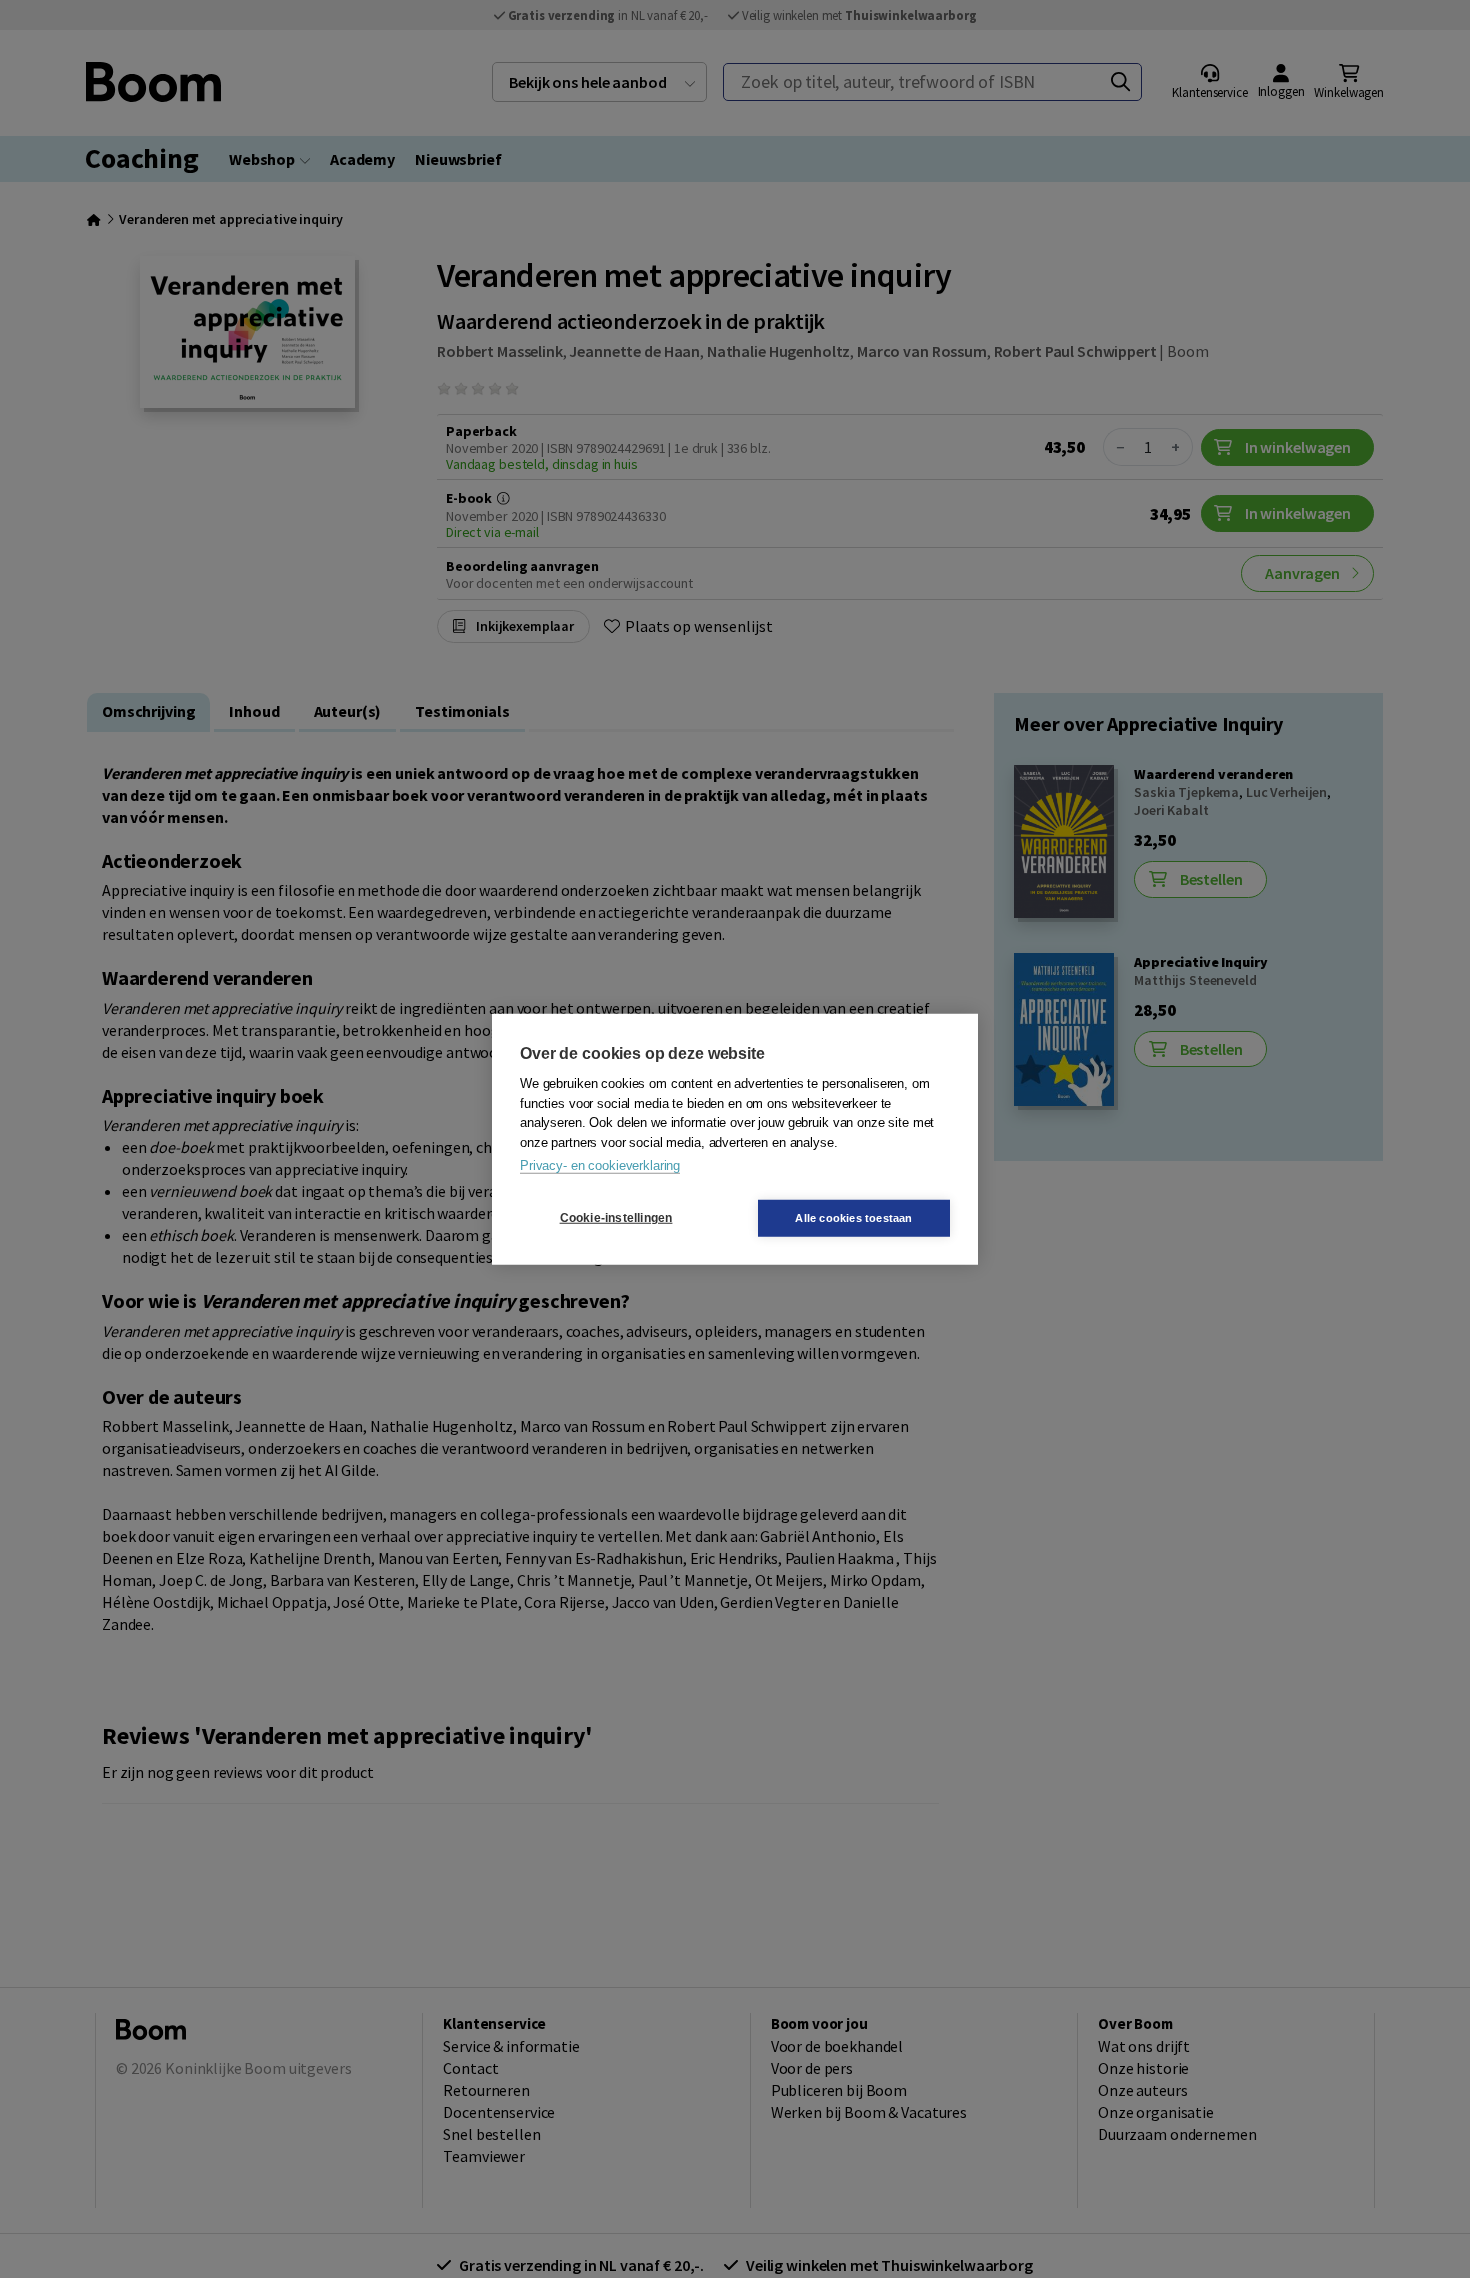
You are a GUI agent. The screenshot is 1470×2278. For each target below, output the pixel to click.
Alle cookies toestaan (853, 1217)
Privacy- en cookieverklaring (600, 1165)
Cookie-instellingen (616, 1218)
